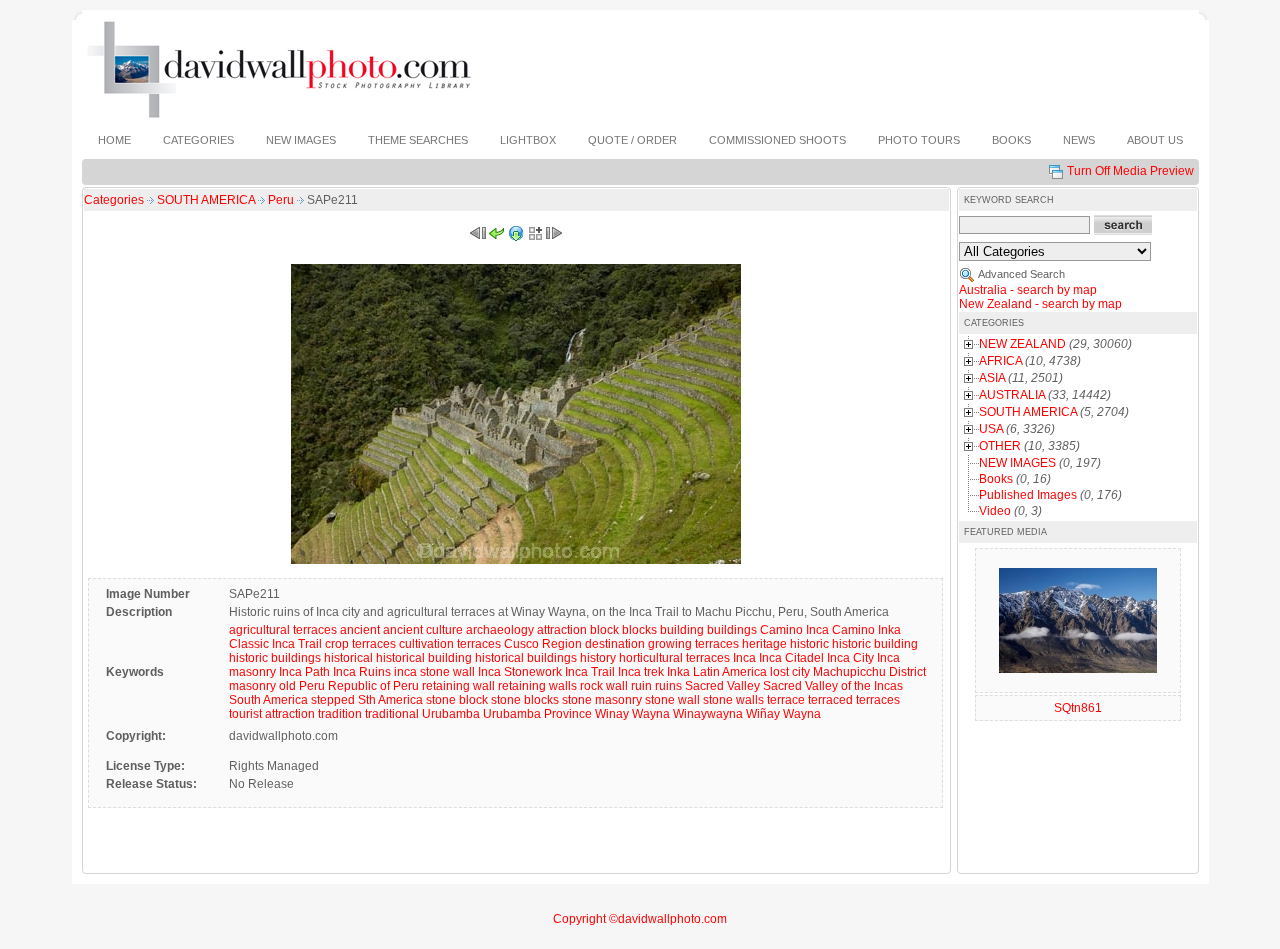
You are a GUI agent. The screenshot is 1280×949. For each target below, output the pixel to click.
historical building (424, 658)
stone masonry (602, 700)
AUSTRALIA (1012, 395)
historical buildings (526, 658)
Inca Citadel (791, 658)
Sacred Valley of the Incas (833, 686)
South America (268, 700)
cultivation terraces (450, 644)
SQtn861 (1078, 708)
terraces (878, 700)
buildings (732, 630)
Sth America (390, 700)
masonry (252, 686)
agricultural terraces (283, 630)
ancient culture (423, 630)
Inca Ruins (362, 672)
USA (991, 429)
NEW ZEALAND (1022, 344)
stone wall (672, 700)
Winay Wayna (632, 714)
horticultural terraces (674, 658)
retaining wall (458, 686)
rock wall (604, 686)
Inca (744, 658)
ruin (641, 686)
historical (348, 658)
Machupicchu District (869, 672)
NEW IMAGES (1017, 463)
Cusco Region (543, 644)
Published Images (1028, 495)
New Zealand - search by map (1040, 304)
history (598, 658)
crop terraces (360, 644)
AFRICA (1000, 361)
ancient (360, 630)
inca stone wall (434, 672)
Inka (678, 672)
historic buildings (275, 658)
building (682, 630)
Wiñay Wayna (783, 714)
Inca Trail (590, 672)
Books (996, 479)
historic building (875, 644)
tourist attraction (272, 714)
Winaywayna (708, 714)
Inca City (850, 658)
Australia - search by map (1028, 290)
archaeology (500, 630)
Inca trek (641, 672)
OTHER (1000, 446)
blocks (639, 630)
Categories (114, 200)
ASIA (992, 378)
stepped (333, 700)
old (287, 686)
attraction (562, 630)
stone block (457, 700)
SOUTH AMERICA (207, 200)
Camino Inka (866, 630)
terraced (830, 700)
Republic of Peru (373, 686)
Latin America (730, 672)
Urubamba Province (537, 714)
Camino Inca (794, 630)
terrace (786, 700)
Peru (282, 200)
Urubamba (451, 714)
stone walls (733, 700)
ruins (668, 686)
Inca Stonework (520, 672)
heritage (764, 644)
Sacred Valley (722, 686)
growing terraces (693, 644)
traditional (392, 714)
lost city (790, 672)
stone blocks (525, 700)
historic (809, 644)
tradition (340, 714)
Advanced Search (1021, 274)
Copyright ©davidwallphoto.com (640, 919)
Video (995, 511)
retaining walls (537, 686)
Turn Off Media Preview (1130, 171)
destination (615, 644)
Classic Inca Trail (275, 644)
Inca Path (304, 672)
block (604, 630)
